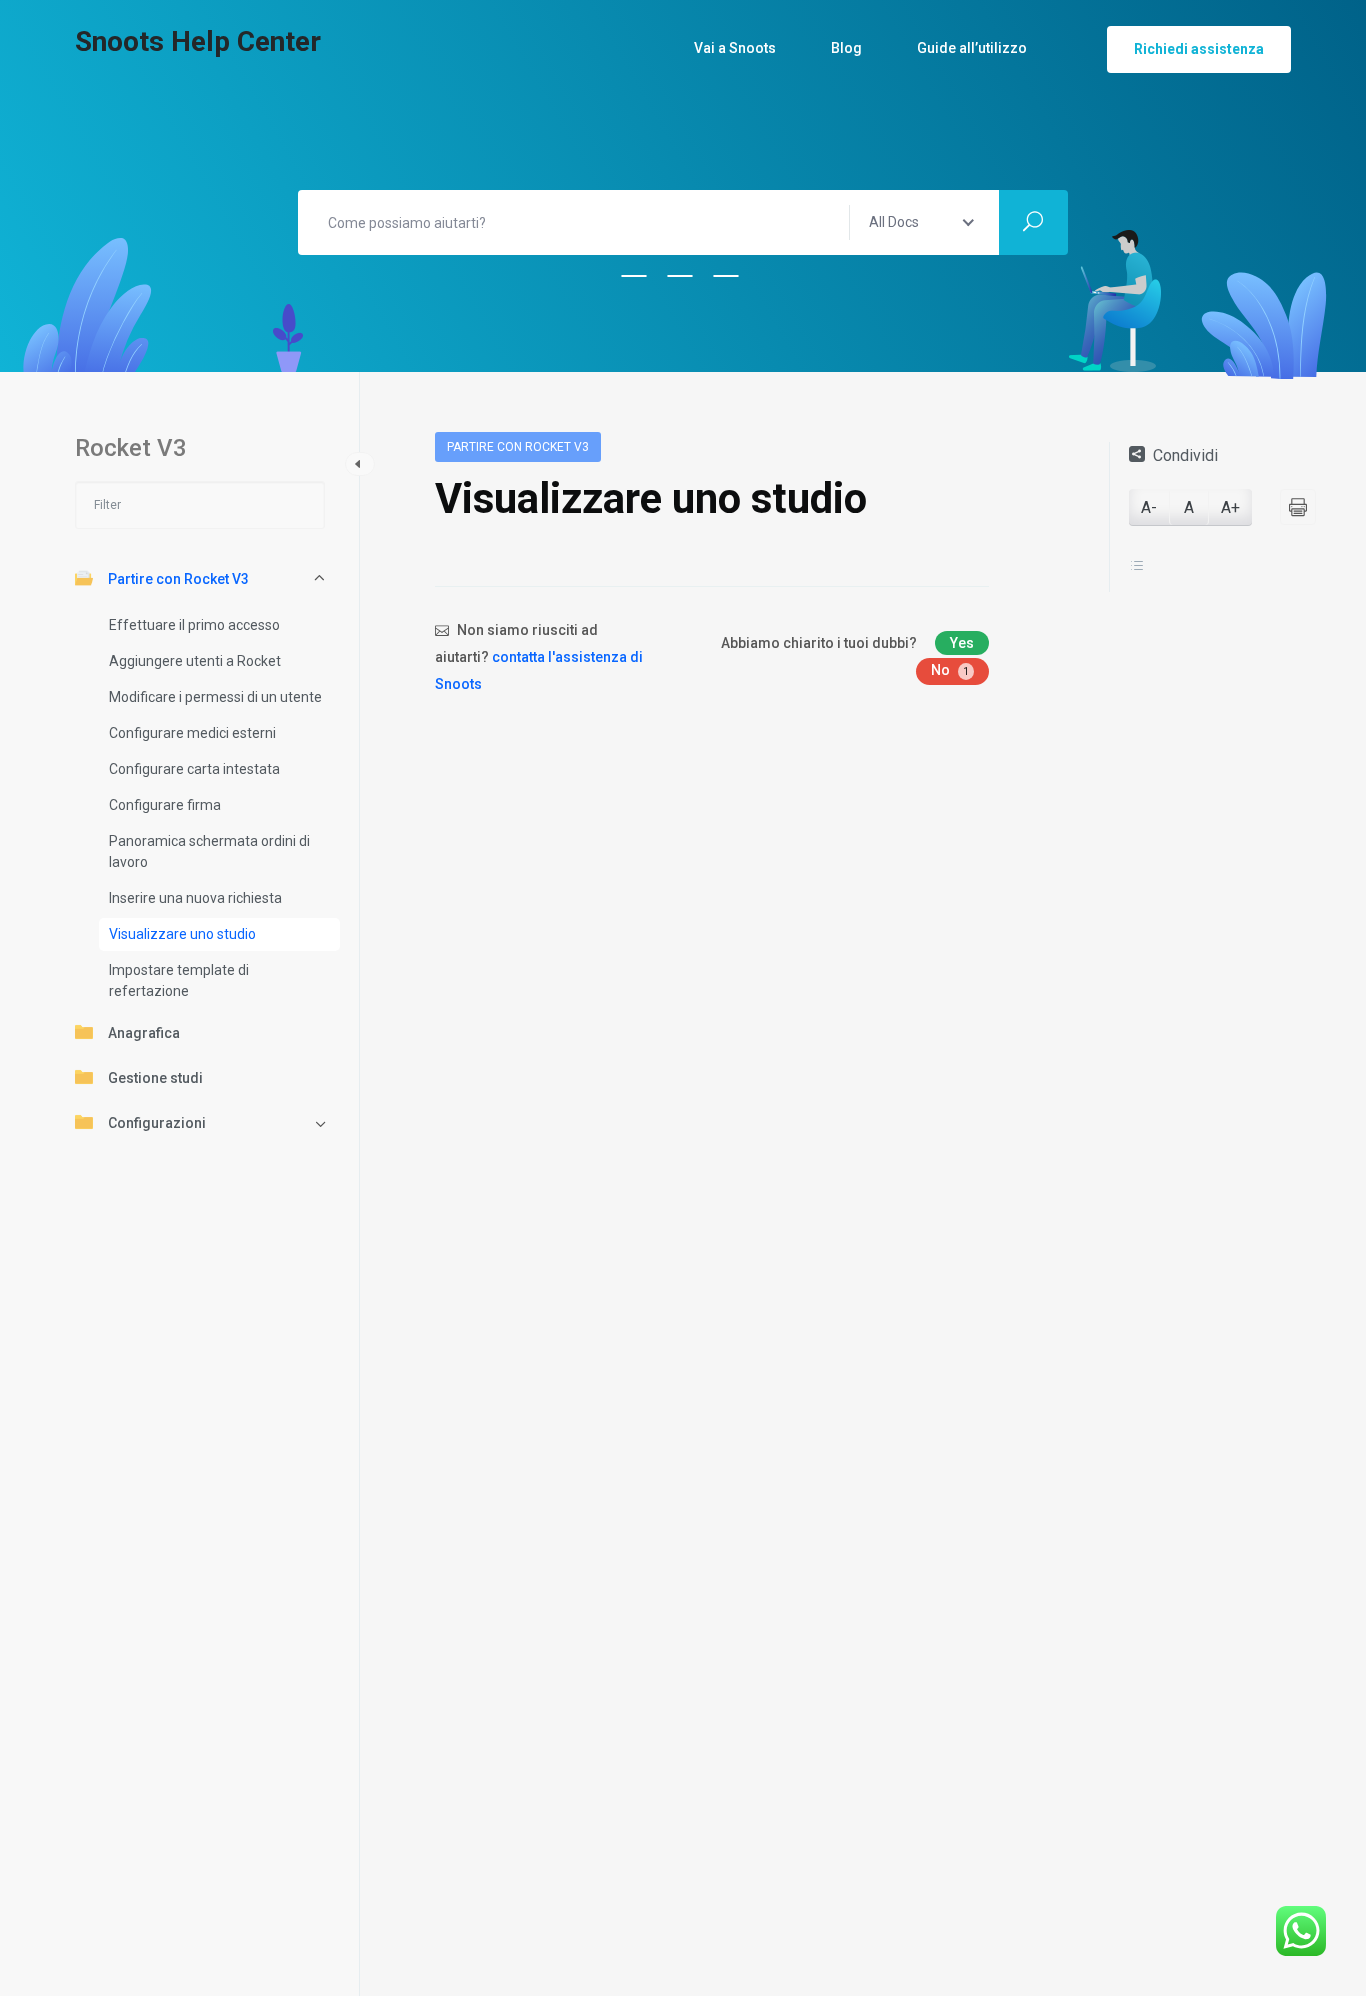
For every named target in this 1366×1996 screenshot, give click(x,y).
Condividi (1185, 455)
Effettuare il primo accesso (194, 625)
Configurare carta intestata (194, 769)
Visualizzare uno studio (182, 934)
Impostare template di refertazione (179, 980)
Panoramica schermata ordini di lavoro (209, 851)
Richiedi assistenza (1199, 49)
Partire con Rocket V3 (178, 579)
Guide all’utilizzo (972, 48)
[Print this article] (1298, 507)
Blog (846, 48)
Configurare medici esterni (192, 733)
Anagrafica (144, 1033)
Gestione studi (155, 1078)
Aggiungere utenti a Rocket (195, 661)
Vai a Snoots (735, 48)
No (950, 670)
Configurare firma (165, 805)
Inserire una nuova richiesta (195, 898)
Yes (962, 643)
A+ (1230, 507)
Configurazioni (157, 1123)
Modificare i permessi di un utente (215, 697)
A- (1149, 507)
